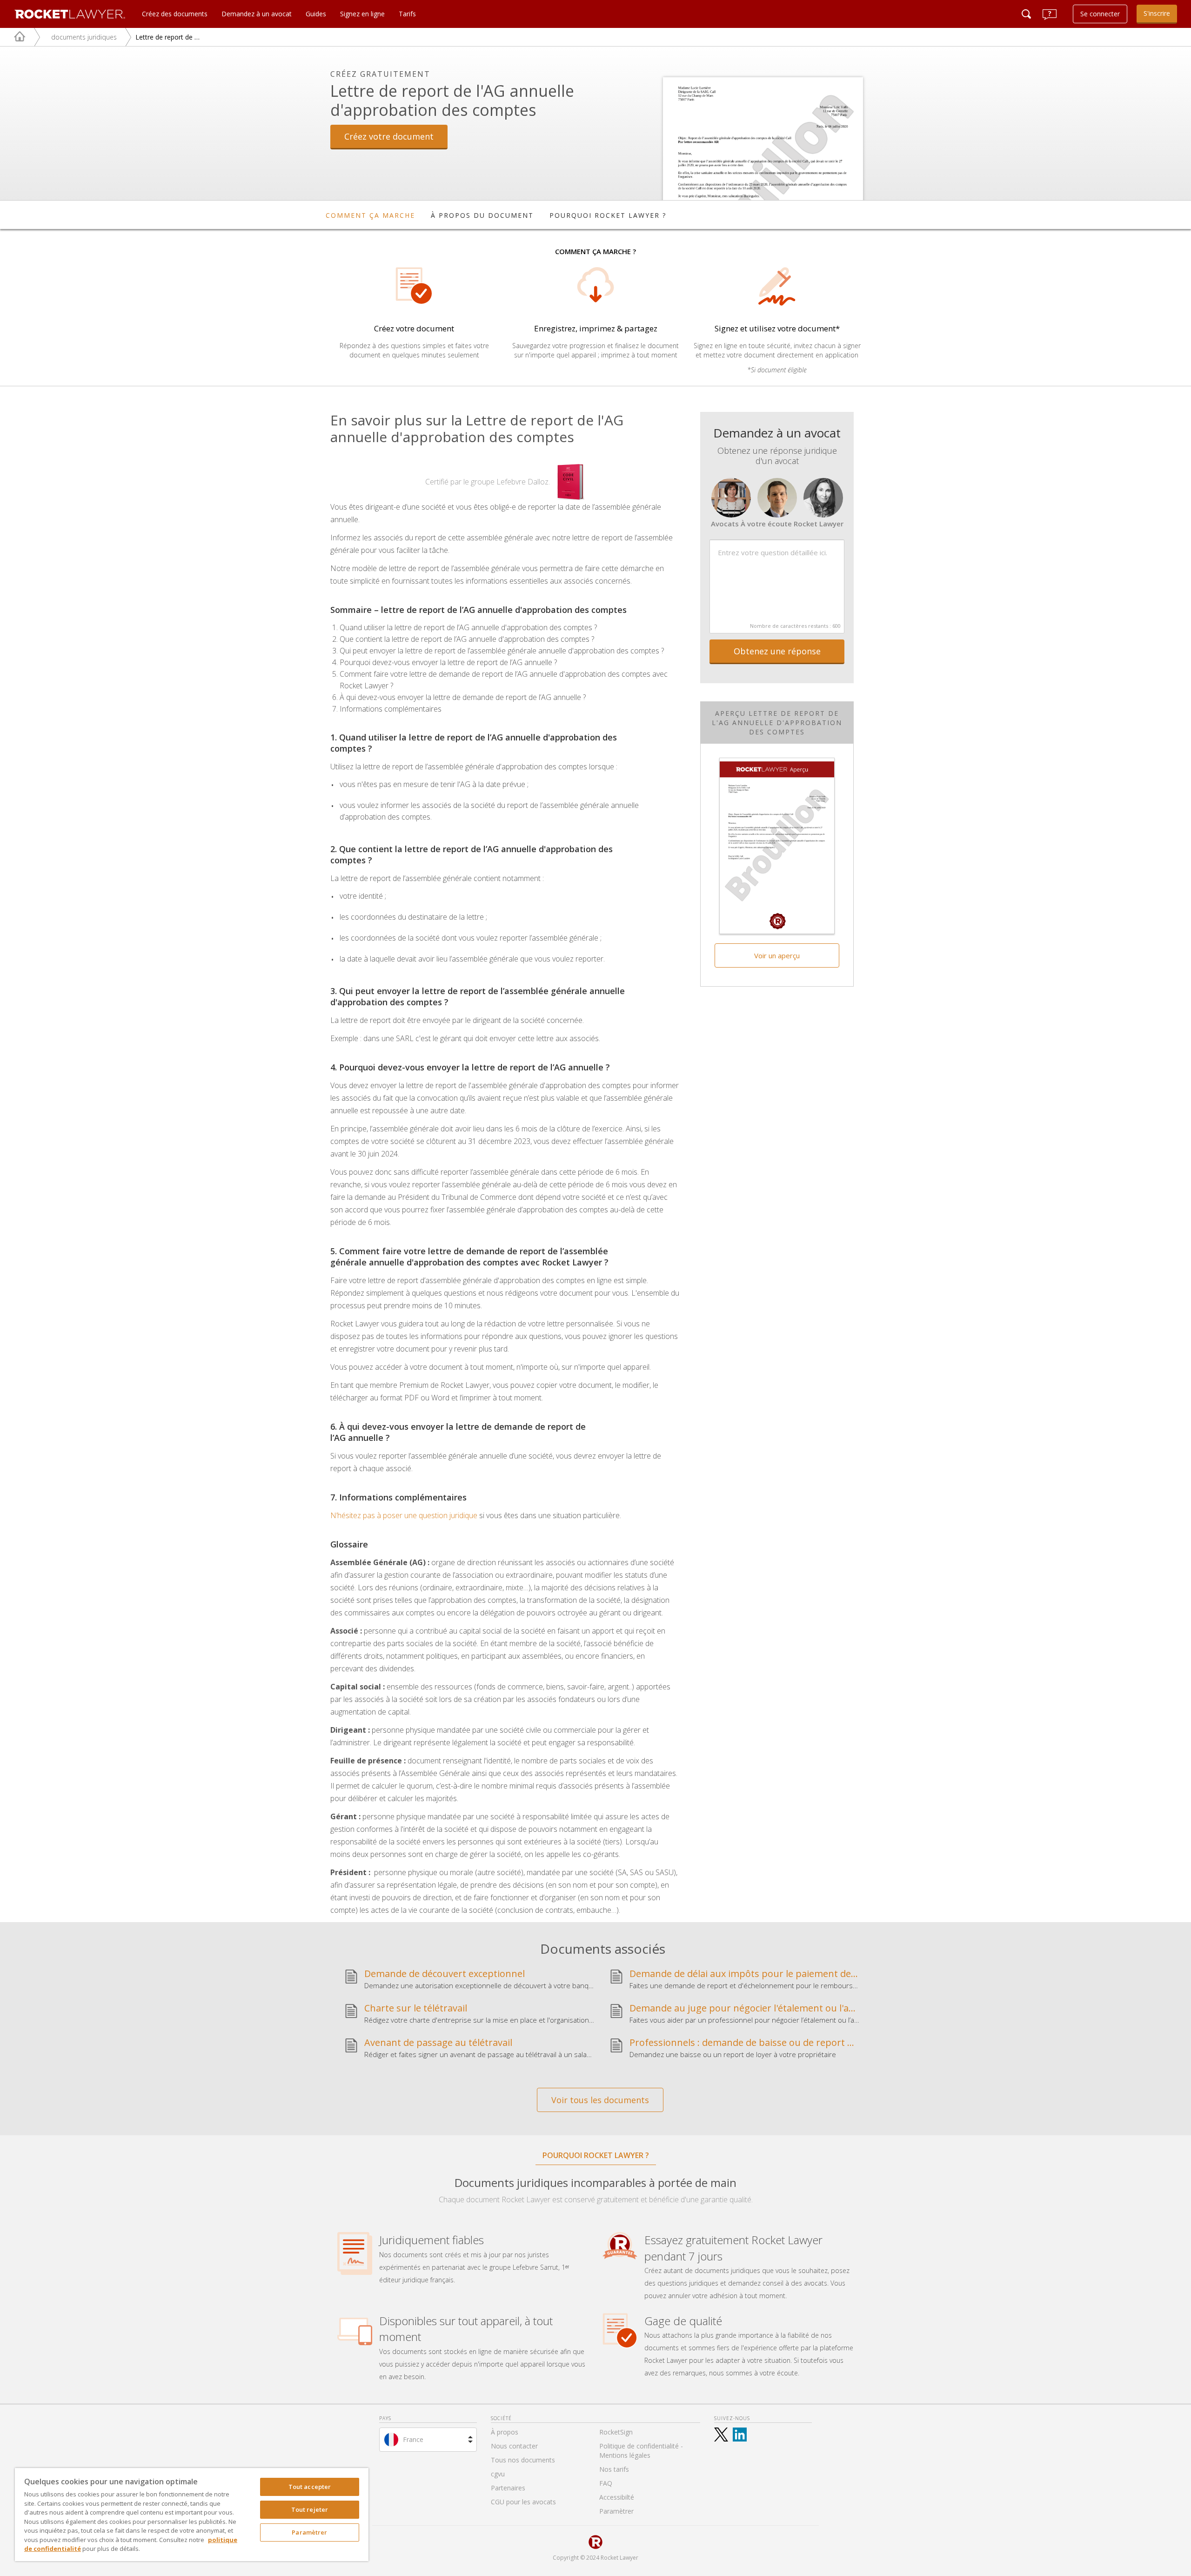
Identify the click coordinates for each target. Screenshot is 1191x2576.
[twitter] (721, 2435)
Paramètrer (309, 2532)
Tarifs (407, 14)
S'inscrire (1157, 13)
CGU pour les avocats (523, 2502)
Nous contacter (514, 2446)
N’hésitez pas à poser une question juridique (404, 1515)
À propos (505, 2432)
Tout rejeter (310, 2509)
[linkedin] (740, 2435)
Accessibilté (617, 2497)
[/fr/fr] (13, 37)
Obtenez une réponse (777, 651)
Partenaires (508, 2488)
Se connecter (1100, 14)
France (413, 2439)
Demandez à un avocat (257, 14)
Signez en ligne (362, 14)
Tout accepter (310, 2487)
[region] (192, 2515)
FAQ (606, 2483)
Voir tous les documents (600, 2100)
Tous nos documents (523, 2460)
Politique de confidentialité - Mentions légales (641, 2451)
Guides (316, 14)
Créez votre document (389, 136)
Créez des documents (175, 14)
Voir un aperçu (777, 955)
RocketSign (616, 2432)
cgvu (498, 2474)
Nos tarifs (614, 2469)
